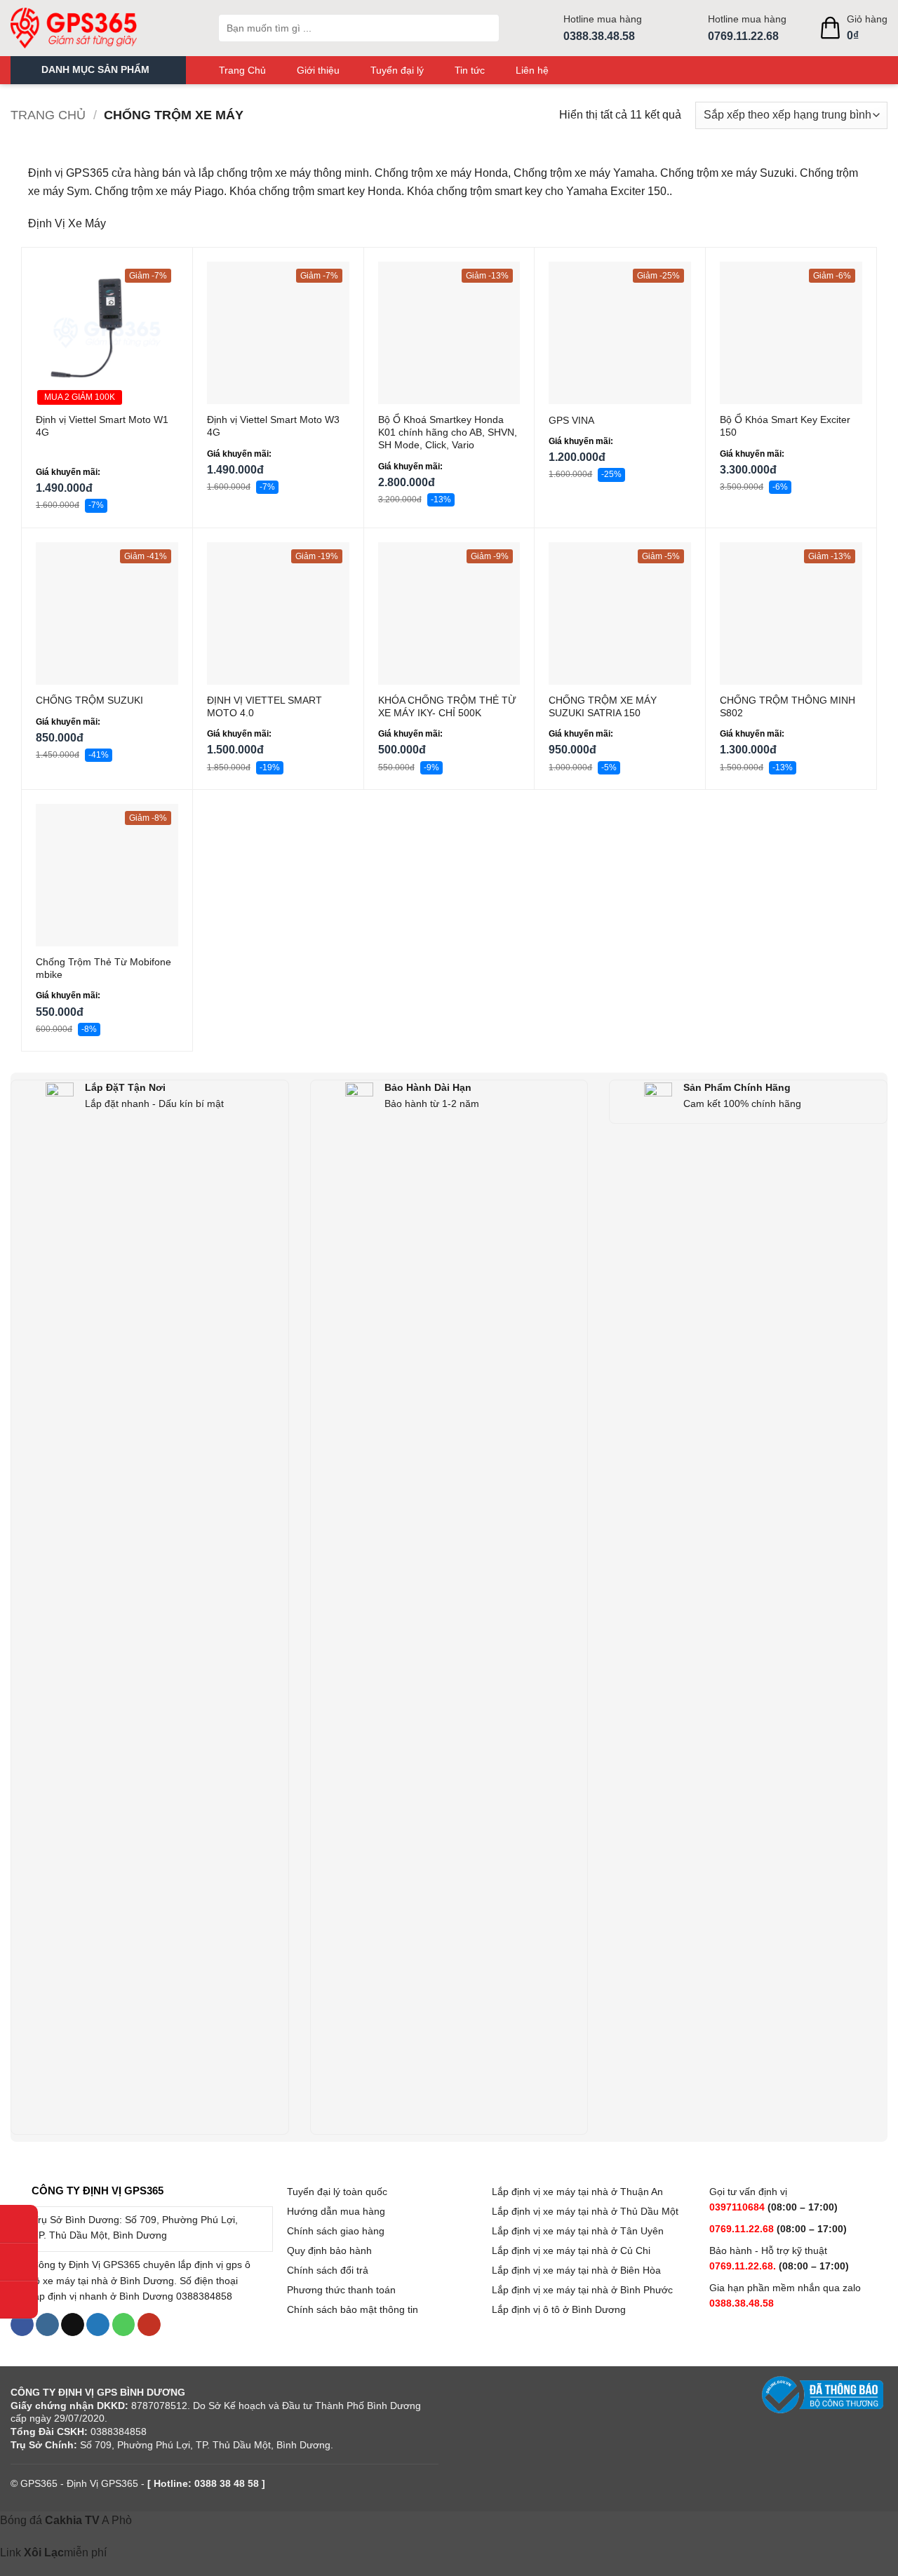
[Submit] (486, 28)
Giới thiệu (318, 70)
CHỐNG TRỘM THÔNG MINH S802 (788, 706)
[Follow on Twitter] (98, 2325)
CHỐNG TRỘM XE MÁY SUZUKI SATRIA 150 (603, 706)
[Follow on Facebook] (22, 2325)
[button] (98, 70)
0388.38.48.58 (599, 36)
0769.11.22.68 (743, 36)
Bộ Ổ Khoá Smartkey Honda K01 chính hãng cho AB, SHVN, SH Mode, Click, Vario (448, 432)
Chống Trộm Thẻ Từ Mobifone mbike (103, 968)
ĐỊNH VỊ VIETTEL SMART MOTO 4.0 (264, 706)
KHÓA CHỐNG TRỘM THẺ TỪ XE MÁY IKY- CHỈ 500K (447, 706)
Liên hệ (532, 70)
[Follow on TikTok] (73, 2325)
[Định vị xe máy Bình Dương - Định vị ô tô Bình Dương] (104, 28)
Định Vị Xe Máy (67, 223)
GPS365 (39, 2483)
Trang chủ (48, 115)
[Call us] (124, 2325)
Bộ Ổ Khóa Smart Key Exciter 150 (785, 426)
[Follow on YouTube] (149, 2325)
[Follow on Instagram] (47, 2325)
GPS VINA (571, 420)
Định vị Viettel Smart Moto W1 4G (102, 426)
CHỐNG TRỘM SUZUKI (89, 700)
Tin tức (470, 70)
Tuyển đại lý (397, 70)
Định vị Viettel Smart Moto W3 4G (273, 426)
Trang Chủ (242, 70)
